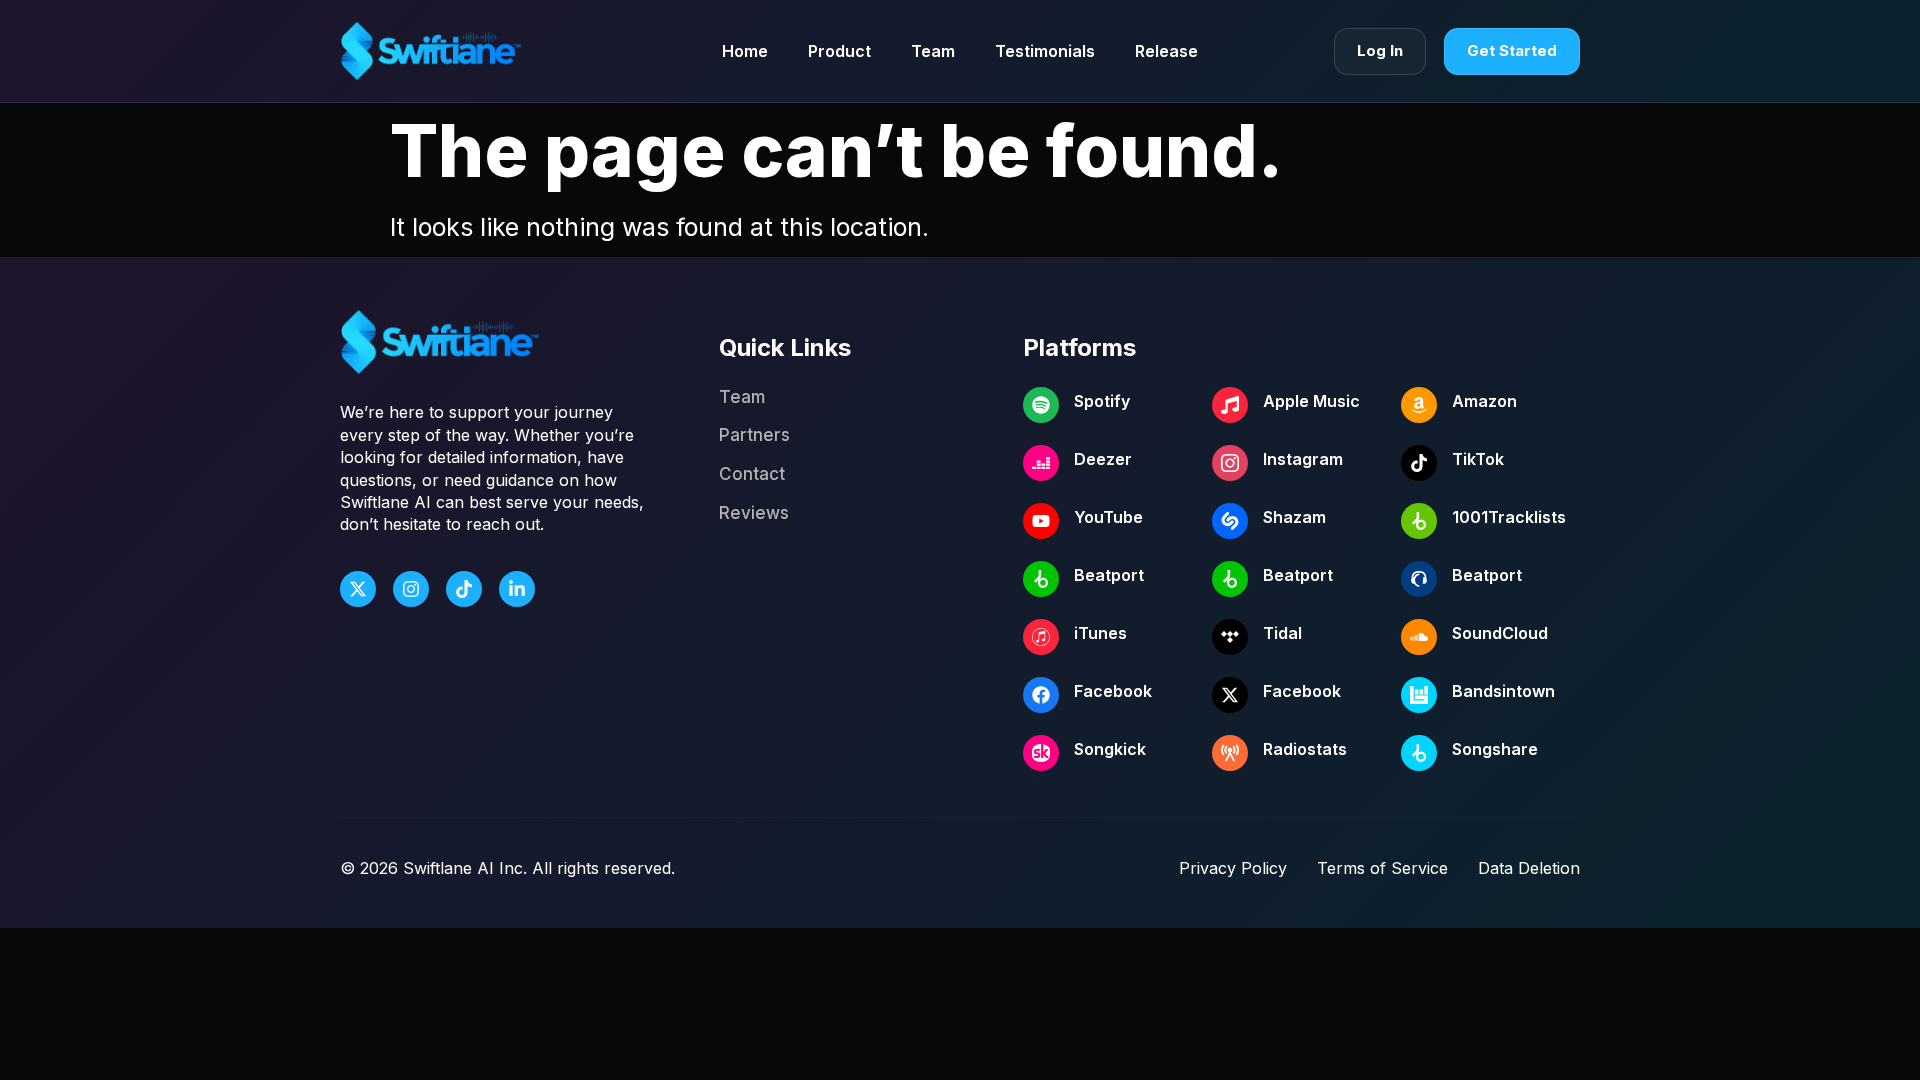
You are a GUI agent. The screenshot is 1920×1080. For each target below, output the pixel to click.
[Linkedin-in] (517, 589)
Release (1166, 51)
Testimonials (1045, 51)
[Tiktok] (464, 589)
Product (839, 51)
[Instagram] (411, 589)
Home (745, 51)
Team (933, 51)
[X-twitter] (358, 589)
